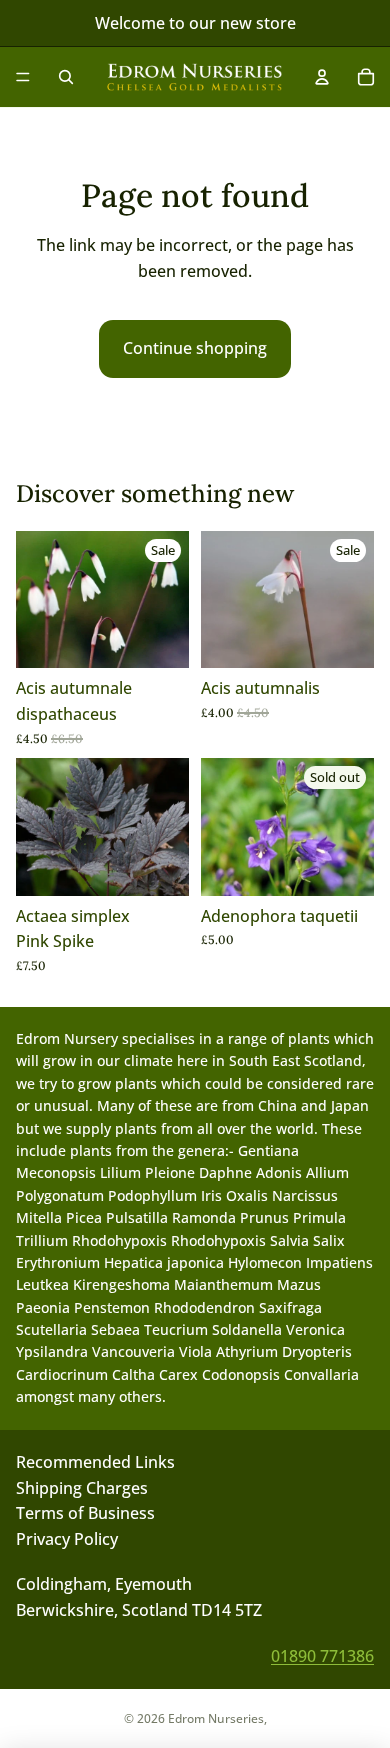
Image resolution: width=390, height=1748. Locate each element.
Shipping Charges (82, 1487)
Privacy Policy (67, 1538)
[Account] (322, 77)
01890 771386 (322, 1655)
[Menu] (23, 77)
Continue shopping (195, 348)
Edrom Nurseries (216, 1718)
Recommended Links (95, 1462)
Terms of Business (85, 1513)
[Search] (66, 77)
